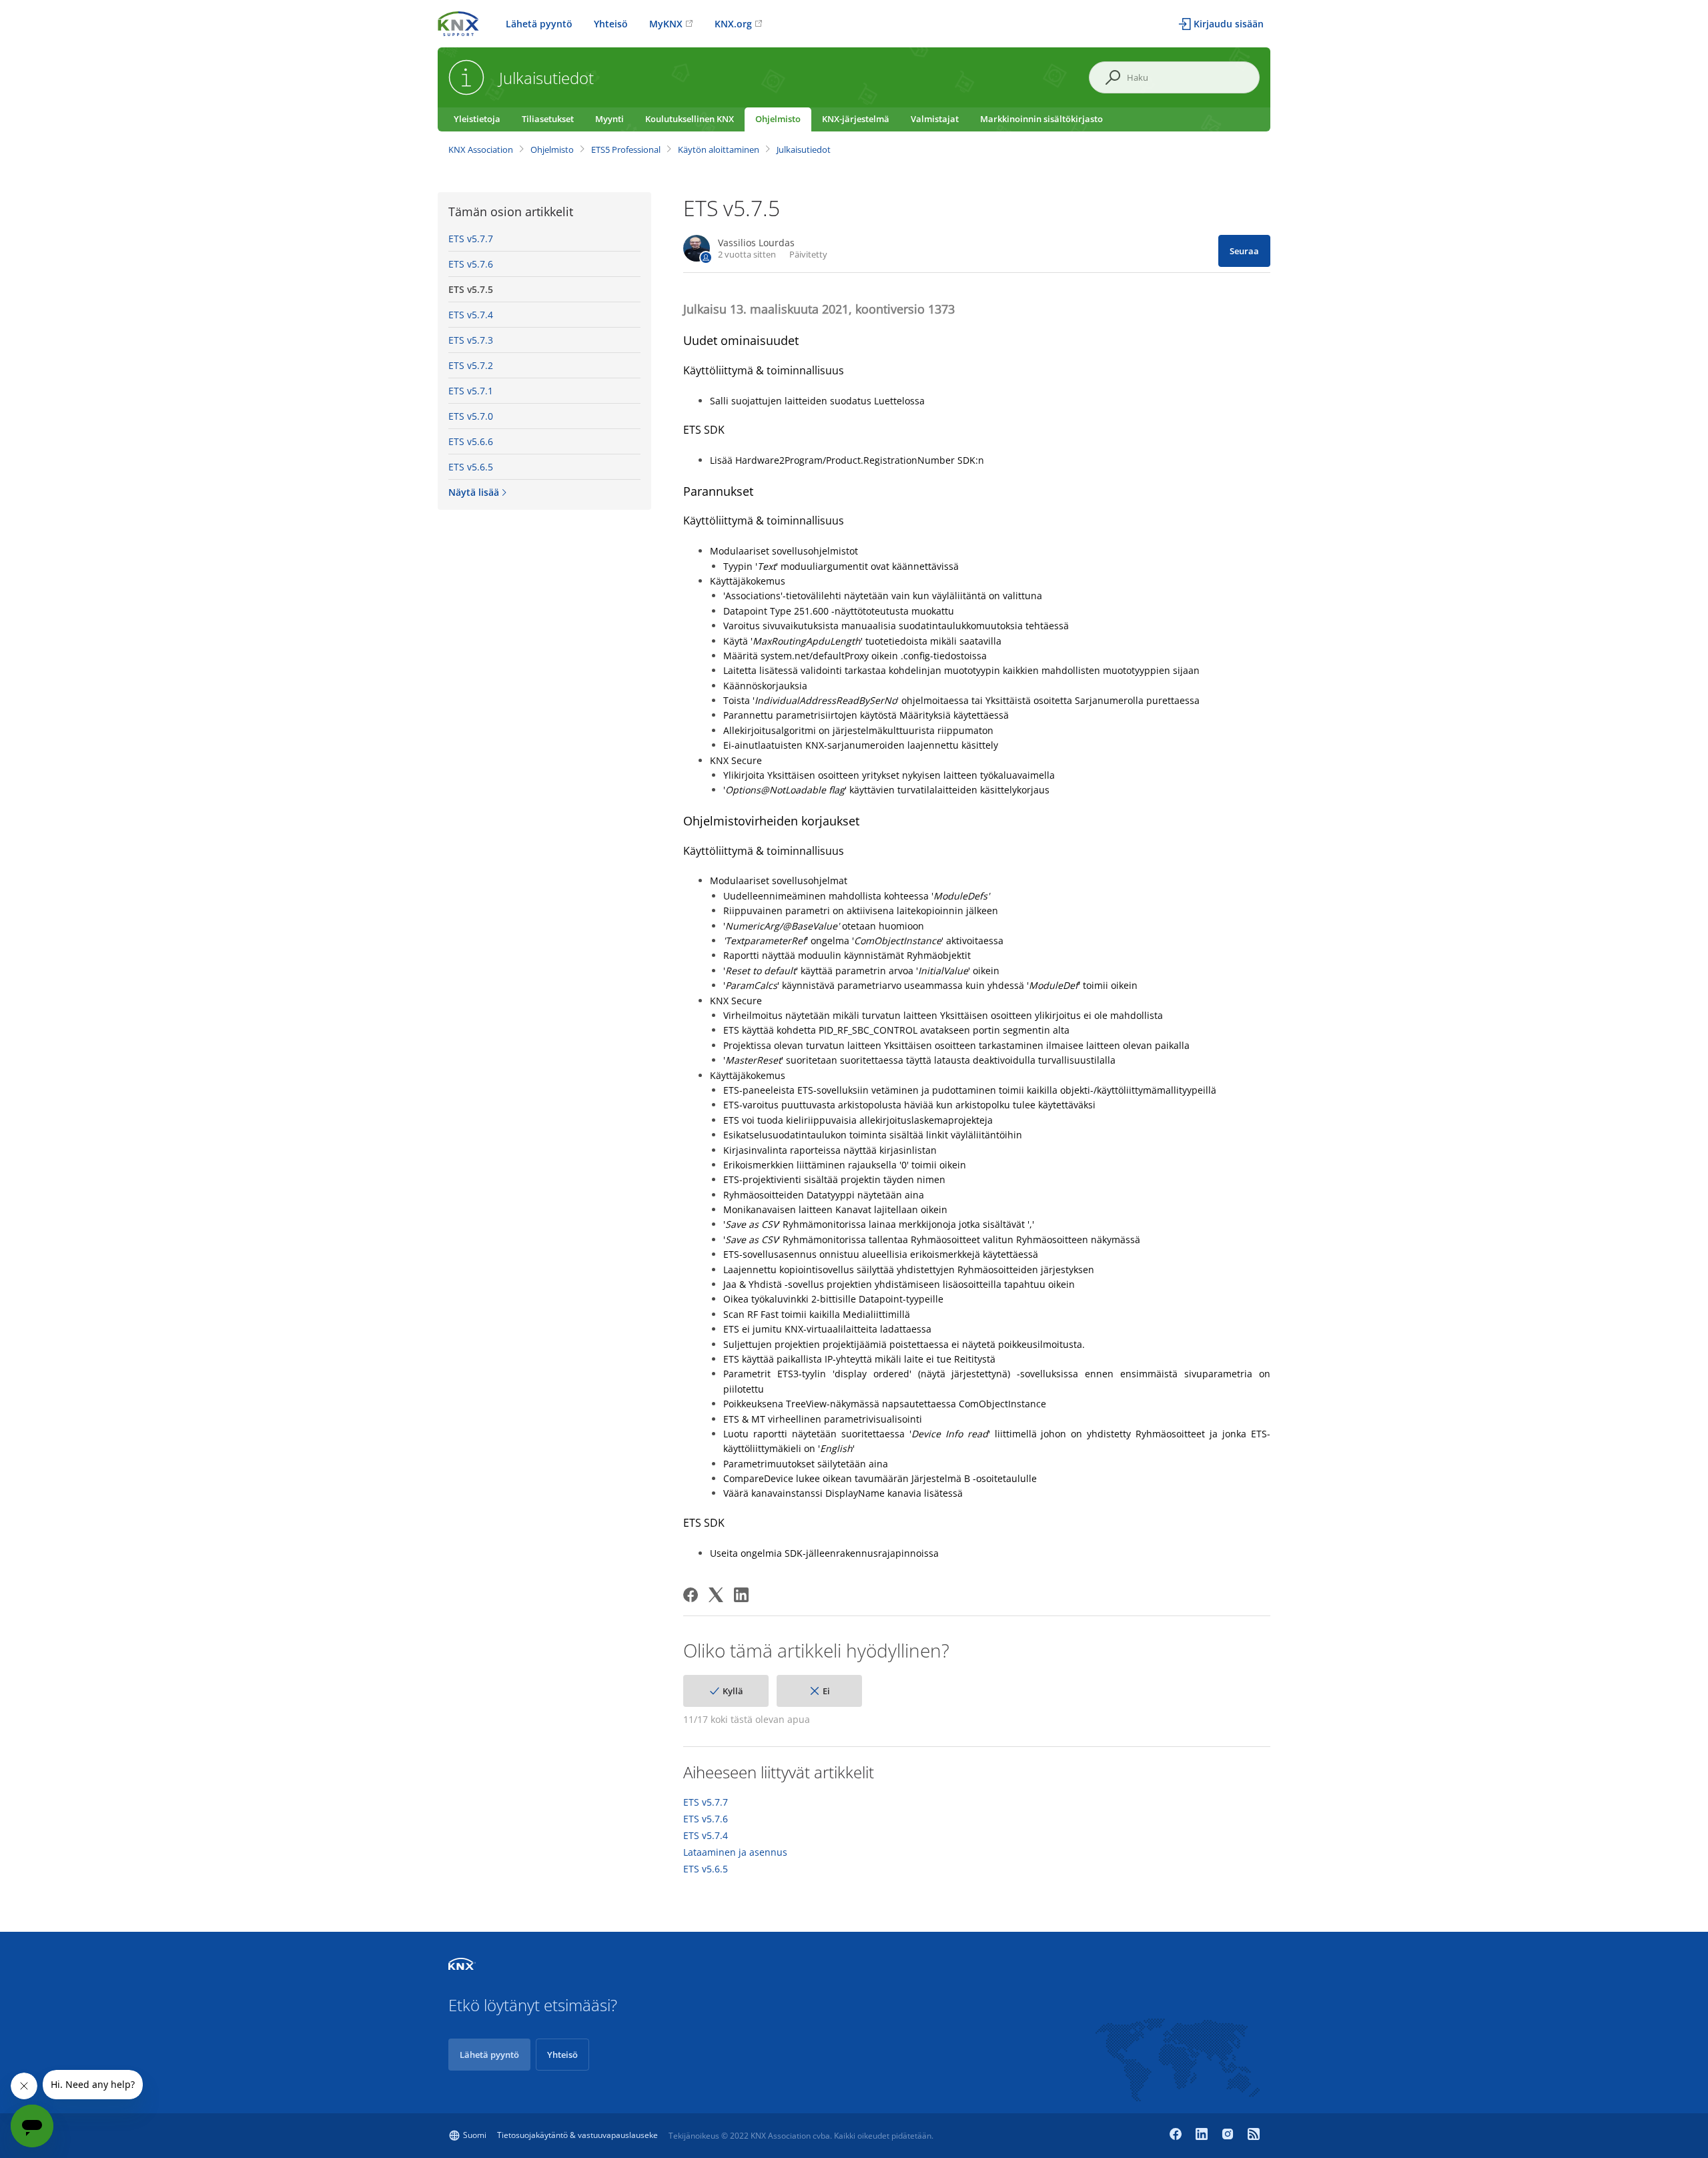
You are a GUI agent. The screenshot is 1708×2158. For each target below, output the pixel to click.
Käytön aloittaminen (719, 149)
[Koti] (458, 22)
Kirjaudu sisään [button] (1229, 24)
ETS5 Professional (626, 149)
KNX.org (733, 24)
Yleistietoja (477, 119)
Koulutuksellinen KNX (690, 119)
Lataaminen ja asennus (735, 1852)
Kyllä (733, 1691)
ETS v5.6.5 (471, 467)
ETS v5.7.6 (471, 264)
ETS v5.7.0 (471, 416)
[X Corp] (716, 1595)
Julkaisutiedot (804, 149)
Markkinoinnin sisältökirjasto (1041, 119)
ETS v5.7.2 (471, 365)
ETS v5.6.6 (471, 441)
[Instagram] (1229, 2135)
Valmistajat (935, 119)
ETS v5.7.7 (471, 239)
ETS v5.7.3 (471, 340)
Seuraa (1244, 251)
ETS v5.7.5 (471, 289)
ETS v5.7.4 (471, 315)
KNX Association (481, 149)
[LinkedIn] (741, 1595)
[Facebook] (691, 1595)
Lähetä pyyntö (539, 24)
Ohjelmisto (778, 119)
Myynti (609, 119)
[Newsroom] (1254, 2135)
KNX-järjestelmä (856, 119)
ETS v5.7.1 (471, 391)
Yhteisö (611, 24)
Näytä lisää (474, 492)
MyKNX (666, 24)
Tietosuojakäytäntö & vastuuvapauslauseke (577, 2135)
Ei (826, 1691)
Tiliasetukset (548, 119)
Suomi (475, 2135)
